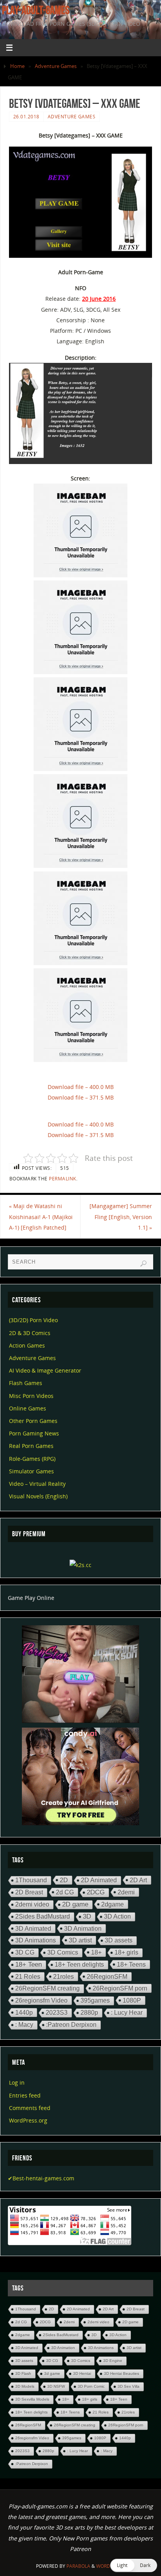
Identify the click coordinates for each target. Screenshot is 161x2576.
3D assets (119, 1940)
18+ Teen (29, 1965)
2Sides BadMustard (43, 1916)
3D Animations (36, 1940)
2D (64, 1880)
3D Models (25, 2386)
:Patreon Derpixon (71, 2025)
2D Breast (29, 1892)
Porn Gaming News (34, 1433)
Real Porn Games (31, 1446)
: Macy (24, 2025)
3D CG (25, 1952)
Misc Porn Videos (31, 1396)
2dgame (113, 1904)
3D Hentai (82, 2373)
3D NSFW (56, 2386)
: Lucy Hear (127, 2013)
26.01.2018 (26, 117)
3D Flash (23, 2373)
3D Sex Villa (129, 2386)
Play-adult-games (36, 10)
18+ (96, 1952)
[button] (134, 2565)
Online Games (28, 1408)
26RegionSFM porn (120, 1988)
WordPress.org (28, 2120)
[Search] (143, 1264)
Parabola (78, 2566)
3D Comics (63, 1952)
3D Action (117, 1916)
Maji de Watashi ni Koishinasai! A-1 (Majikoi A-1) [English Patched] (41, 1217)
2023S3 (57, 2013)
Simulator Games (31, 1471)
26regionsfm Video (41, 2000)
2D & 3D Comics (30, 1333)
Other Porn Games (33, 1421)
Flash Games (26, 1383)
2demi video (32, 1904)
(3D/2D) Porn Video (33, 1320)
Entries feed (25, 2095)
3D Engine (113, 2361)
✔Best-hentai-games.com (41, 2178)
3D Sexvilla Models (32, 2399)
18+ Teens (131, 1964)
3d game (52, 2373)
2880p (89, 2013)
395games (95, 2000)
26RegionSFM (107, 1976)
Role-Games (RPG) (32, 1459)
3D (87, 1916)
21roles (64, 1976)
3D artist (80, 1940)
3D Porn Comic (91, 2386)
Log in (17, 2082)
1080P (132, 2000)
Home (17, 66)
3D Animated (33, 1928)
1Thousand (31, 1880)
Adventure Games (56, 66)
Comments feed (30, 2108)
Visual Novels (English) (38, 1496)
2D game (75, 1904)
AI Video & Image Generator (45, 1370)
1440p (24, 2012)
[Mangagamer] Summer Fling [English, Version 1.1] (121, 1217)
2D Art (138, 1880)
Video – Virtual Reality (37, 1484)
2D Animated (99, 1880)
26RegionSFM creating (47, 1988)
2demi (126, 1892)
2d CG (65, 1892)
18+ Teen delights (79, 1965)
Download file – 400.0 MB (81, 1087)
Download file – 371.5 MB (81, 1097)
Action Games (27, 1345)
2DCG (96, 1892)
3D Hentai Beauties (122, 2373)
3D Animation (83, 1928)
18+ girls (126, 1952)
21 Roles (28, 1976)
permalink (63, 1179)
